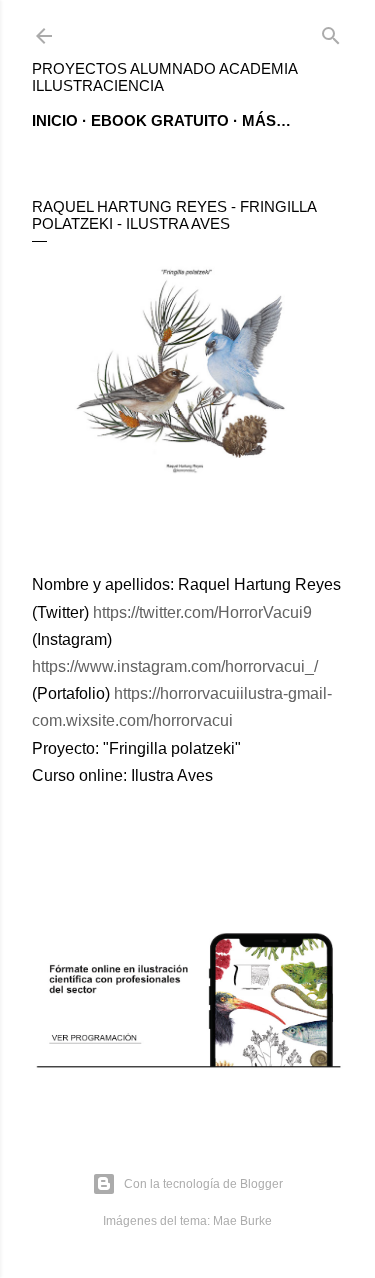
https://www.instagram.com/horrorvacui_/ (175, 666)
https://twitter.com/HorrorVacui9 (202, 612)
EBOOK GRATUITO (160, 120)
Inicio (55, 120)
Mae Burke (242, 1221)
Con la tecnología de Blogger (203, 1184)
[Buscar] (331, 31)
